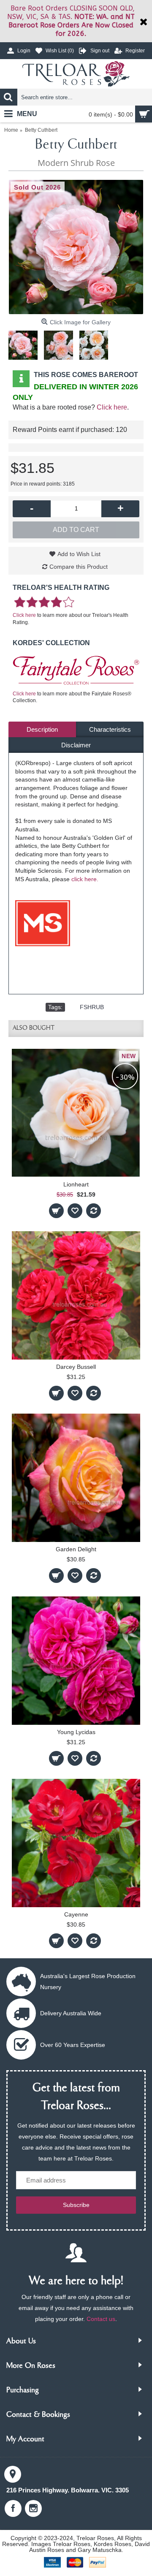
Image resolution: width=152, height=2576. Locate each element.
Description (42, 729)
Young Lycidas (76, 1732)
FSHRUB (92, 1007)
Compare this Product (79, 567)
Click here (112, 407)
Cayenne (76, 1914)
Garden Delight (76, 1549)
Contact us (101, 2319)
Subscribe (76, 2205)
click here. (85, 879)
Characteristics (110, 729)
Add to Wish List (79, 554)
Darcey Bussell (76, 1367)
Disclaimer (76, 745)
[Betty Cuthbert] (76, 247)
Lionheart (76, 1184)
